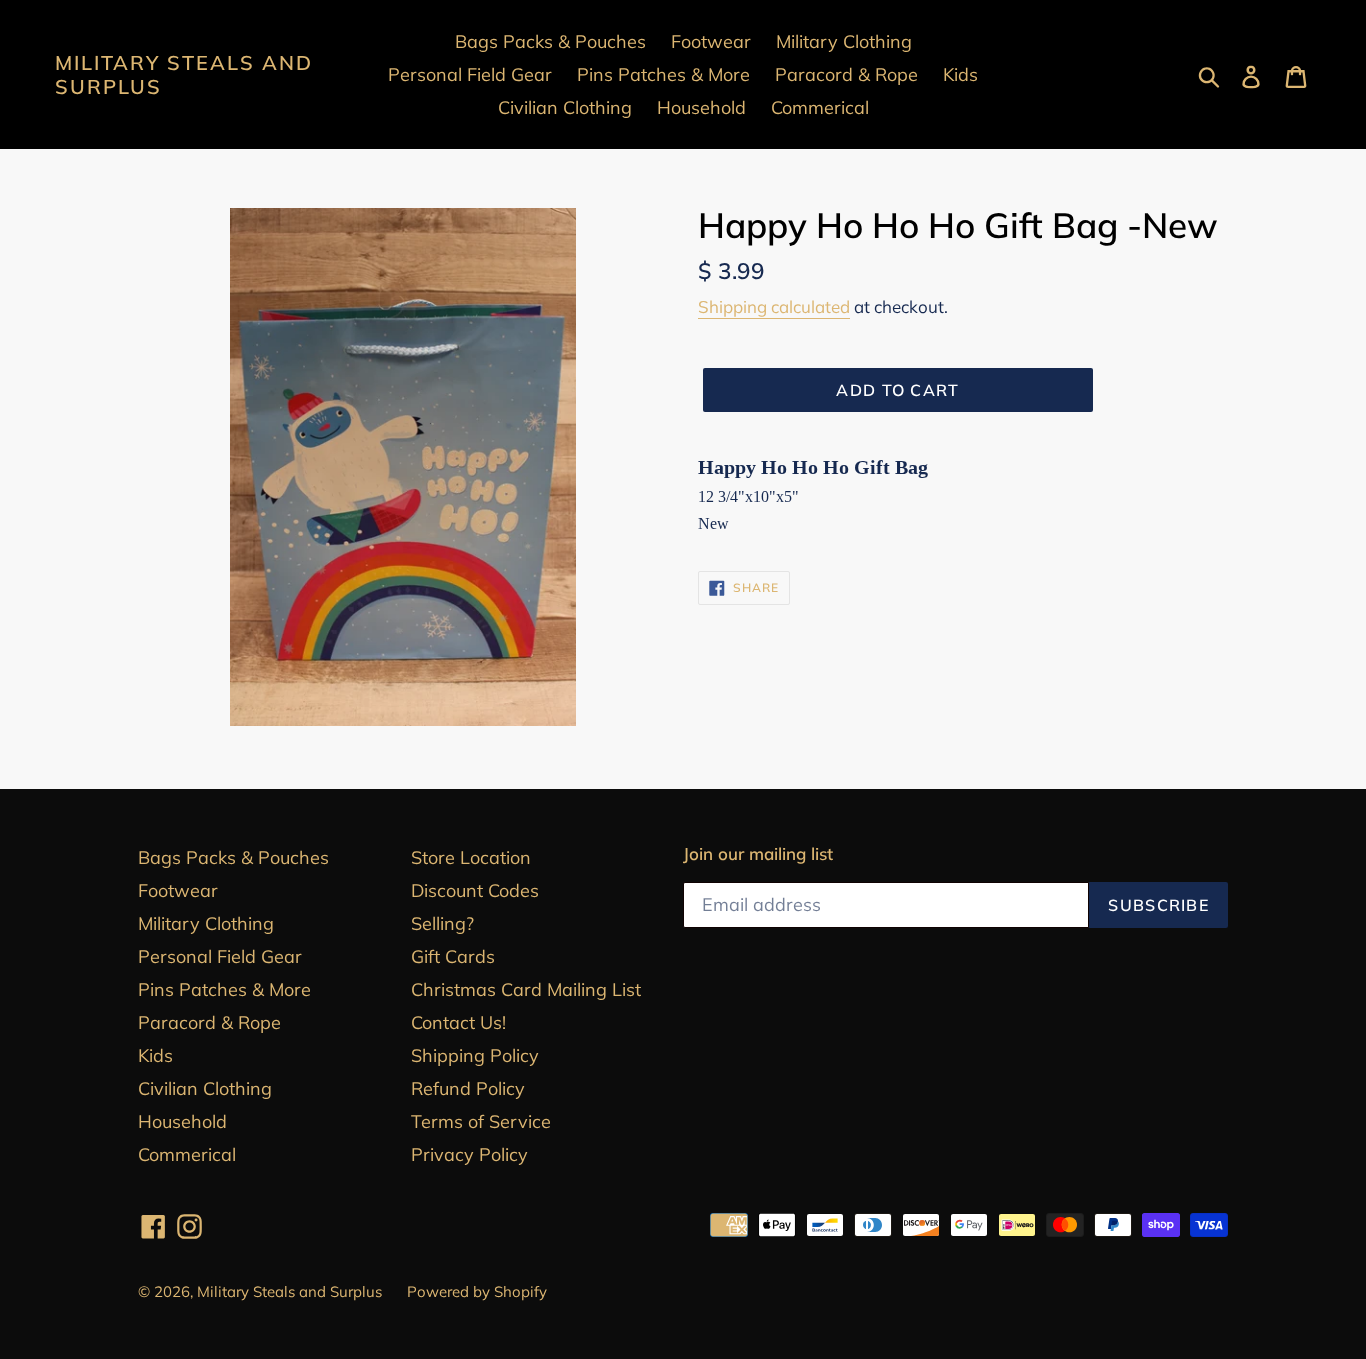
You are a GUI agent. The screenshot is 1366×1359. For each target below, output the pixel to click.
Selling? (442, 923)
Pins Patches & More (224, 989)
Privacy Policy (469, 1154)
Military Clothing (206, 923)
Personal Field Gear (220, 956)
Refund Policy (468, 1088)
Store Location (471, 857)
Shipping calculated (774, 306)
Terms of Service (481, 1121)
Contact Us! (458, 1022)
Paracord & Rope (209, 1022)
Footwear (178, 890)
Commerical (187, 1154)
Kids (155, 1055)
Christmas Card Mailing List (526, 989)
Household (182, 1121)
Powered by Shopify (477, 1291)
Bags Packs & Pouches (233, 857)
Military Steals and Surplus (184, 75)
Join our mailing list (758, 854)
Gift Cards (453, 956)
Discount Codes (475, 890)
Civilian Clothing (205, 1088)
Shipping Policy (475, 1055)
